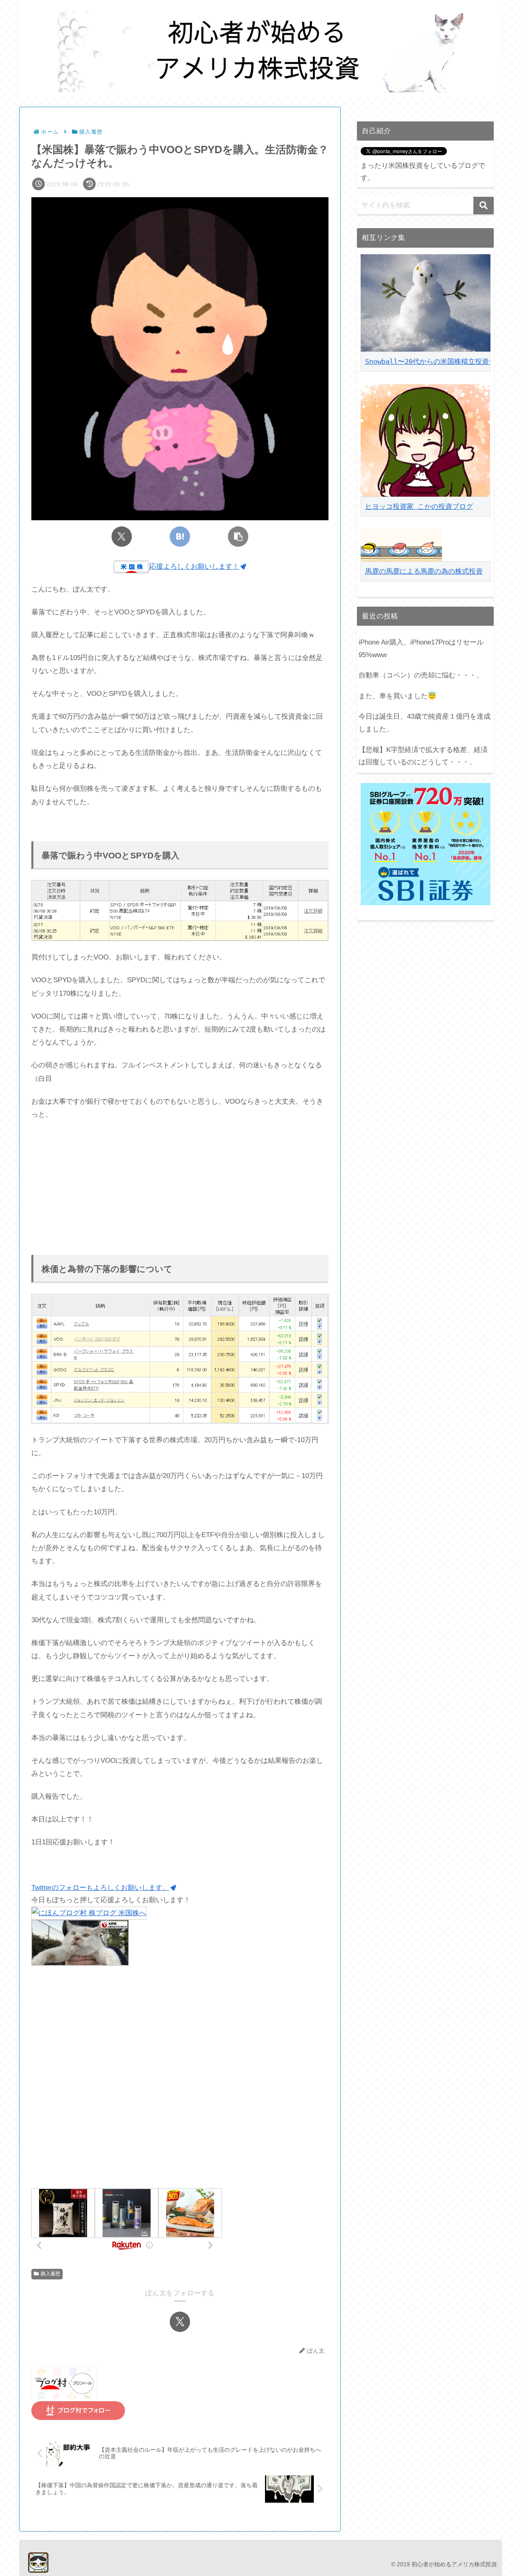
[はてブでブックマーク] (180, 537)
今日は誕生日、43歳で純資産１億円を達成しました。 (425, 723)
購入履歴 (50, 2274)
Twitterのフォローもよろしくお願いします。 (100, 1888)
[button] (238, 537)
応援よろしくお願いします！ (194, 566)
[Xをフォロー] (180, 2322)
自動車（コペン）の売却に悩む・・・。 (421, 675)
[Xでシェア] (122, 537)
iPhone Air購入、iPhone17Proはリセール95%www (421, 649)
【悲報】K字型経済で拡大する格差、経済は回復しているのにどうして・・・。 (423, 756)
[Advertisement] (180, 1188)
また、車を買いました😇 (397, 696)
